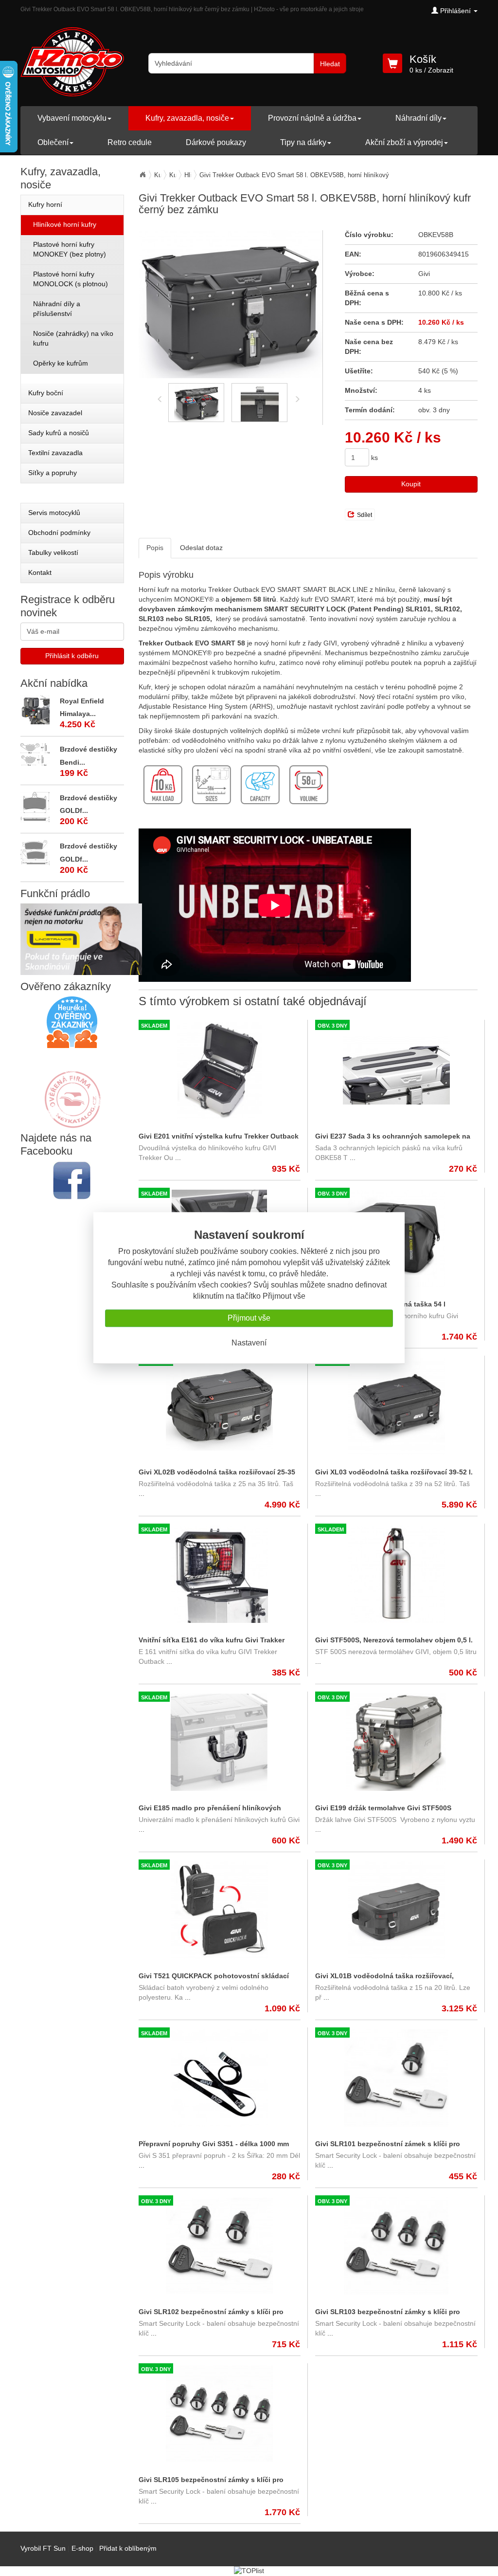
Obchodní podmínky (59, 533)
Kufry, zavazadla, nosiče (187, 118)
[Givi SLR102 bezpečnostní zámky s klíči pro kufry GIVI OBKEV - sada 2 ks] (220, 2246)
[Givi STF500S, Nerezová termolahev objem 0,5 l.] (396, 1574)
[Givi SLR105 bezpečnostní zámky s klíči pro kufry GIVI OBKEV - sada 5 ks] (220, 2414)
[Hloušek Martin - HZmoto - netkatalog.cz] (72, 1090)
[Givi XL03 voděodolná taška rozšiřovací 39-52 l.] (396, 1406)
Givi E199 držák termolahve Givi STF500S (383, 1808)
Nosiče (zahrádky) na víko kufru (73, 338)
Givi (424, 274)
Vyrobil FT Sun (43, 2548)
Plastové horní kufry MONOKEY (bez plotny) (70, 249)
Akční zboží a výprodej (404, 142)
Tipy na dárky (303, 142)
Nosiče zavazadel (55, 413)
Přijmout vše (249, 1318)
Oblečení (53, 142)
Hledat (330, 64)
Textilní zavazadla (55, 453)
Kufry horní (45, 204)
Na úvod (142, 175)
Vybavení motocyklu (72, 118)
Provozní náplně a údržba (312, 118)
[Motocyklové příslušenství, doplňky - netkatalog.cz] (72, 1122)
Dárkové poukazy (216, 142)
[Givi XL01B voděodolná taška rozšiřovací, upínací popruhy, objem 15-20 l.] (396, 1910)
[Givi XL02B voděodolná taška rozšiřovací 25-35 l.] (220, 1406)
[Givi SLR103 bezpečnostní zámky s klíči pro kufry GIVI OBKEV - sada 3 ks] (396, 2246)
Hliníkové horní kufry (65, 224)
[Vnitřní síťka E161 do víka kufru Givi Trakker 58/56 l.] (220, 1574)
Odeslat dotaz (201, 548)
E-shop (82, 2548)
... (177, 1158)
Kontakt (40, 572)
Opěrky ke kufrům (61, 363)
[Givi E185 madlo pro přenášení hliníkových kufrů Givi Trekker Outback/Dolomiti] (220, 1742)
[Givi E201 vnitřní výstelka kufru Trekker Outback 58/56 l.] (220, 1070)
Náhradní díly (418, 118)
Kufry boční (46, 393)
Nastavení (249, 1343)
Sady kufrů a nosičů (59, 433)
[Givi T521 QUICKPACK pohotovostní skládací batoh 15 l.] (220, 1910)
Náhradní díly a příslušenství (57, 309)
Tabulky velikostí (53, 552)
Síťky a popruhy (53, 473)
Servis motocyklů (54, 513)
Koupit (411, 484)
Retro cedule (130, 142)
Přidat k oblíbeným (128, 2548)
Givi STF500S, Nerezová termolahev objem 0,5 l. (394, 1640)
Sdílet (365, 515)
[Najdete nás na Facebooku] (72, 1180)
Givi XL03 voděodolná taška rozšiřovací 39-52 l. (394, 1472)
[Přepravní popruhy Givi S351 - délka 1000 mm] (220, 2078)
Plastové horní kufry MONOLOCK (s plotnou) (71, 279)
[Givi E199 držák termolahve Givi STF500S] (396, 1742)
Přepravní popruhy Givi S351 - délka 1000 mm (214, 2144)
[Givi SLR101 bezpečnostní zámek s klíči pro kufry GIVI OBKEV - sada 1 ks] (396, 2078)
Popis (155, 548)
